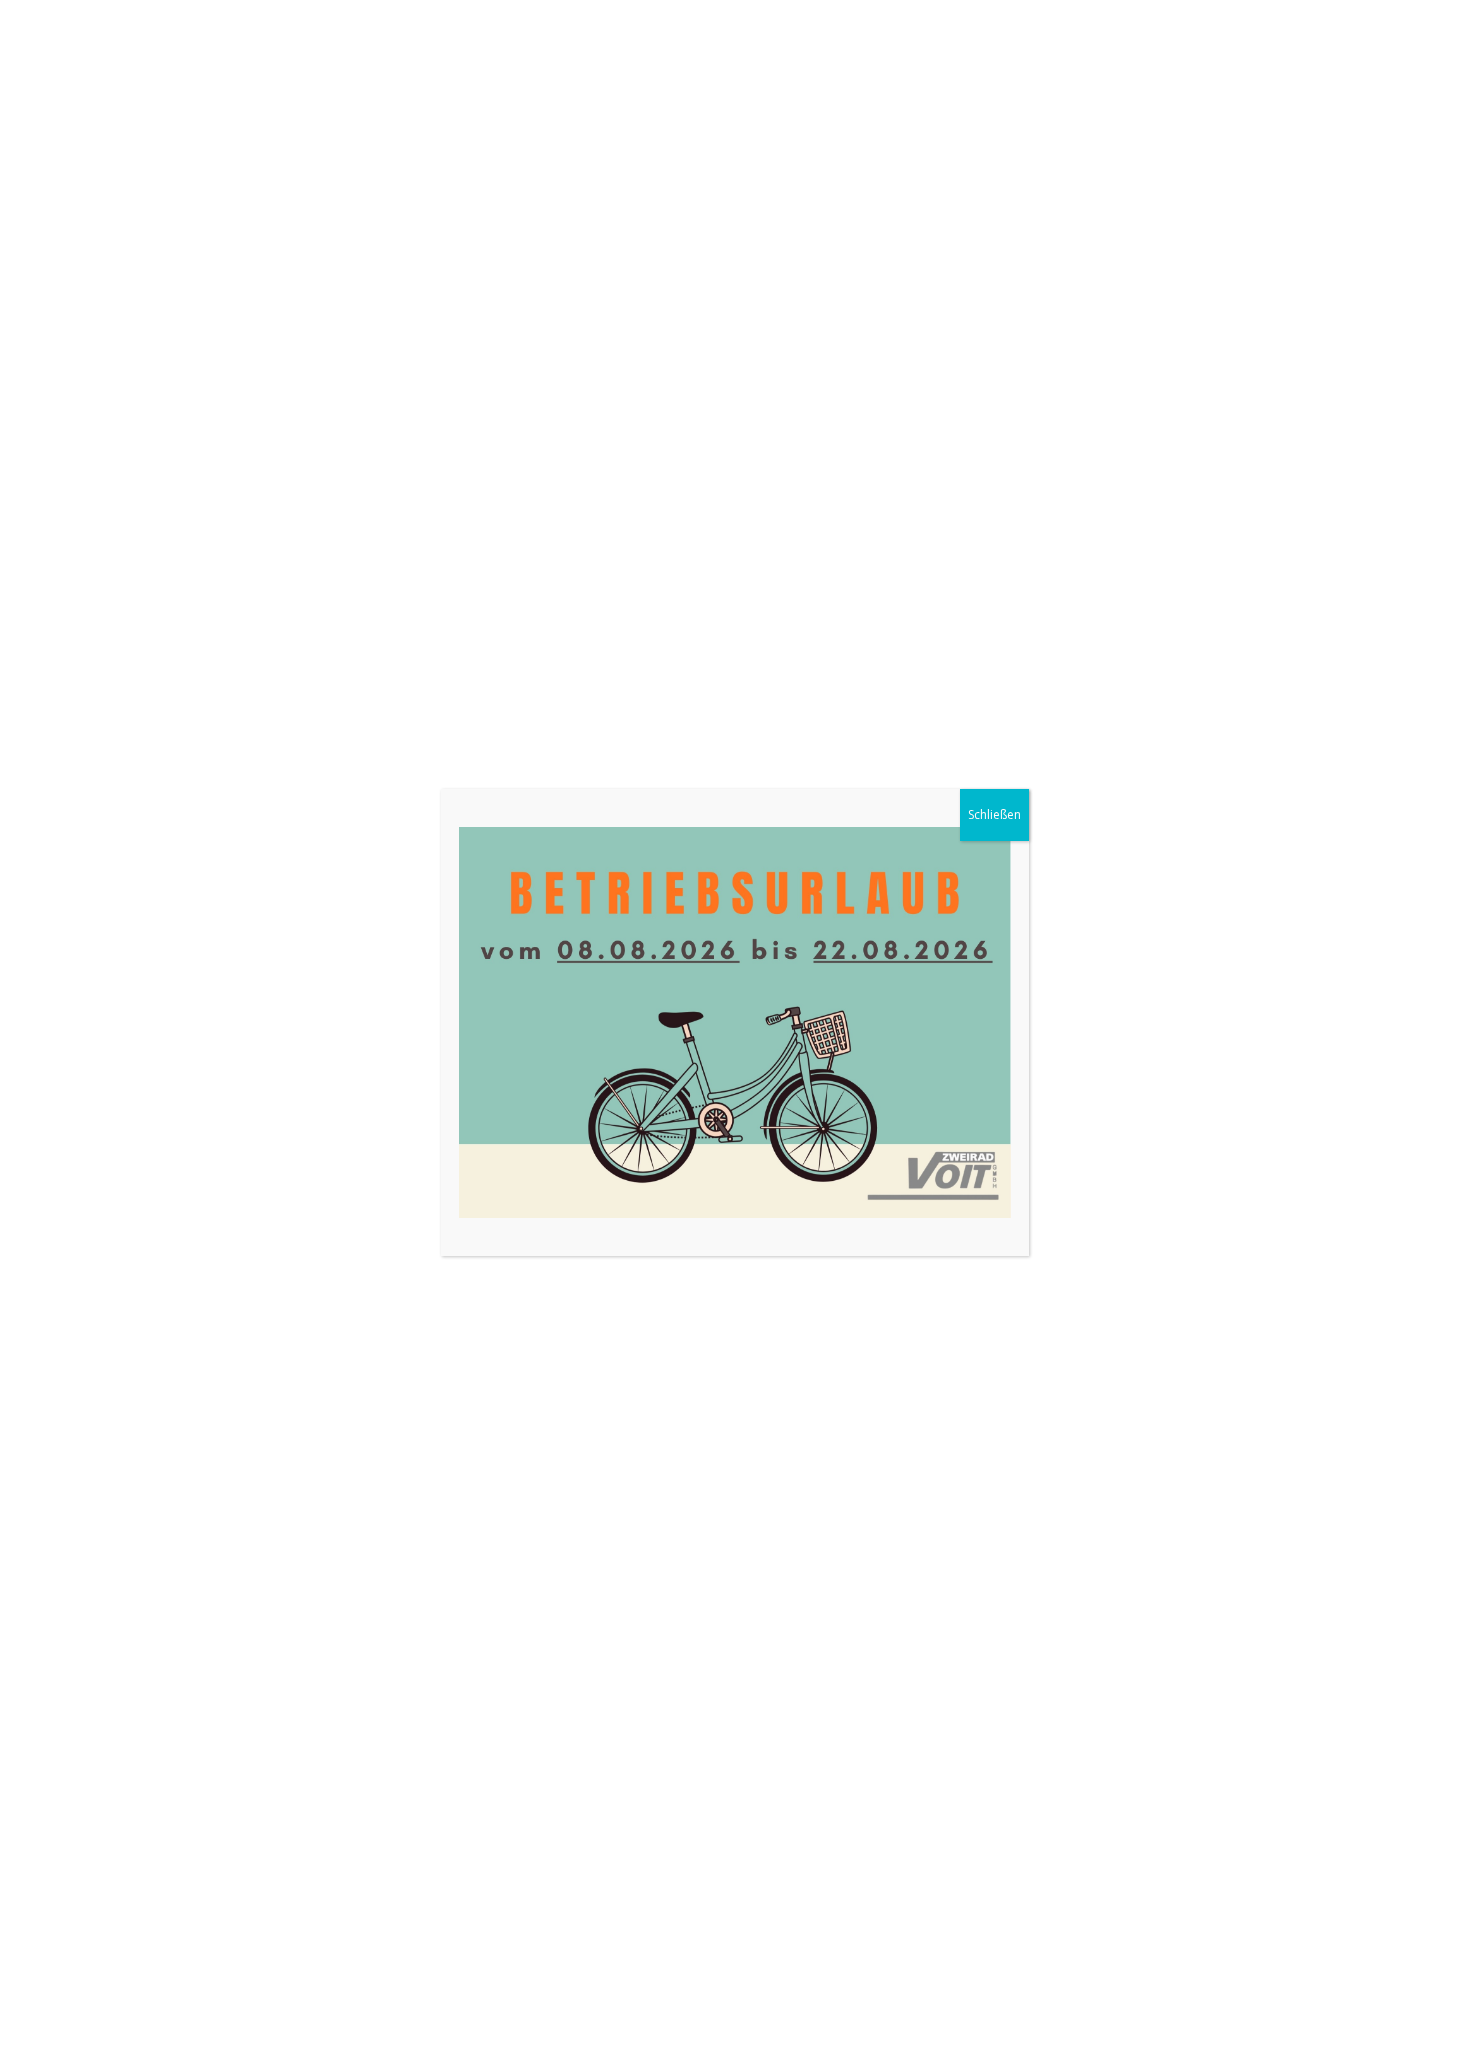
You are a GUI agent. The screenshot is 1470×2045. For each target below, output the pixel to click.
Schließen (994, 814)
